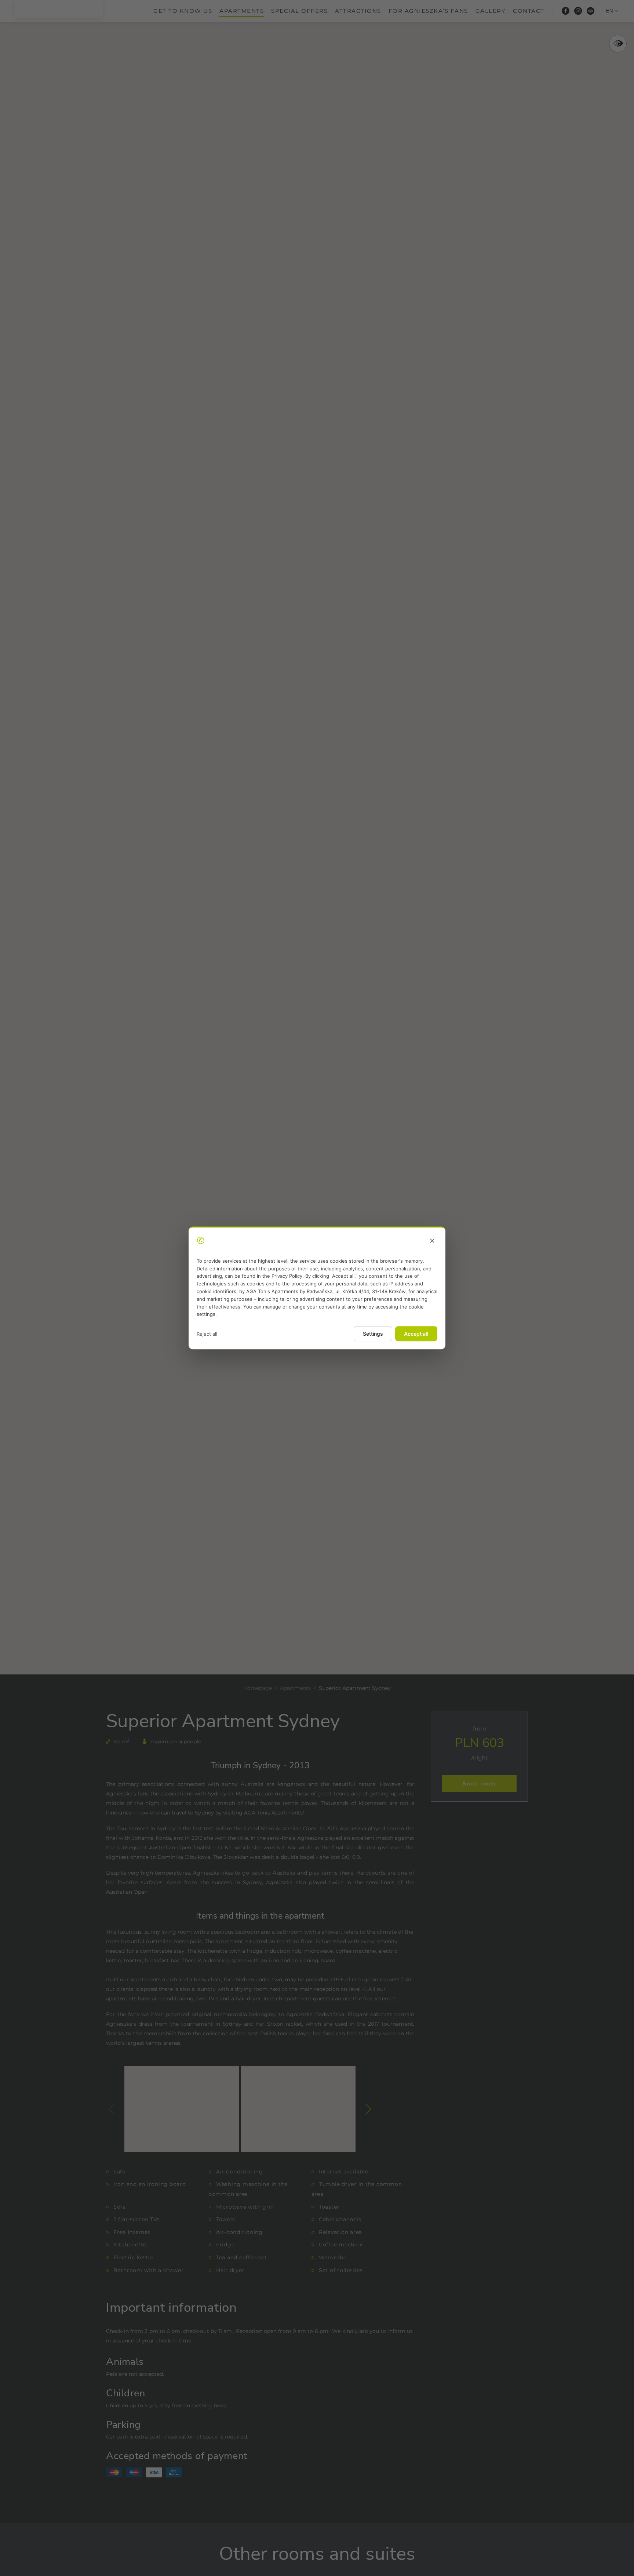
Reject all (207, 1334)
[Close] (432, 1241)
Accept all (416, 1334)
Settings (373, 1334)
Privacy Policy (287, 1276)
